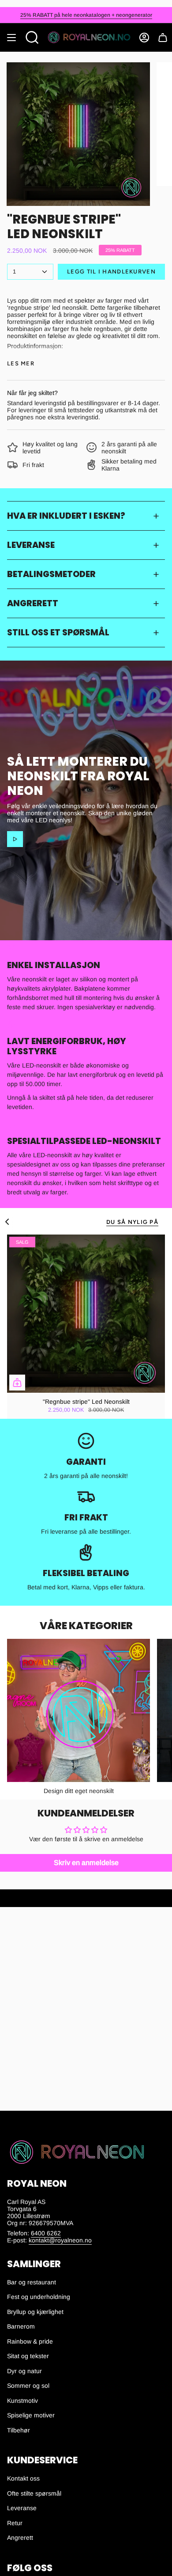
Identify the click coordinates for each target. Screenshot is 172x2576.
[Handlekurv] (163, 38)
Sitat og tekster (28, 2356)
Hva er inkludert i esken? (66, 516)
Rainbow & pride (30, 2341)
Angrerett (33, 603)
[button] (32, 38)
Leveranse (31, 545)
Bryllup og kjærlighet (35, 2312)
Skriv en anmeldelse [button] (86, 1863)
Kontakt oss (23, 2478)
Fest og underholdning (39, 2297)
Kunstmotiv (22, 2401)
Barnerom (21, 2326)
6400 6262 (46, 2233)
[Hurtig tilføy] (17, 1383)
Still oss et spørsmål (58, 633)
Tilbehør (19, 2430)
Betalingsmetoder (51, 574)
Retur (15, 2523)
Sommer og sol (28, 2386)
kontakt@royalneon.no (60, 2240)
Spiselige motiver (31, 2415)
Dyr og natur (24, 2371)
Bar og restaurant (32, 2282)
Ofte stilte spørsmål (34, 2493)
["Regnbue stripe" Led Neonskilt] (86, 1314)
